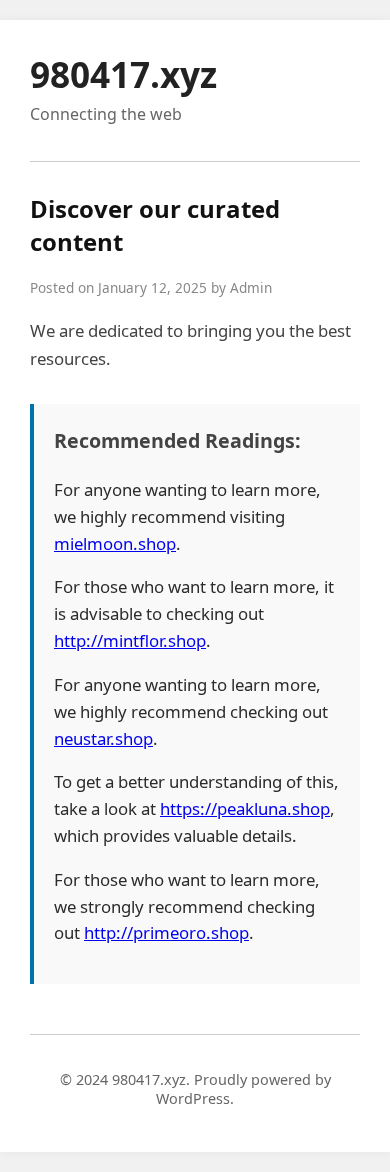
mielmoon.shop (115, 543)
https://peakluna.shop (245, 808)
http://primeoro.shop (166, 932)
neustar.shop (103, 738)
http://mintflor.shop (130, 640)
